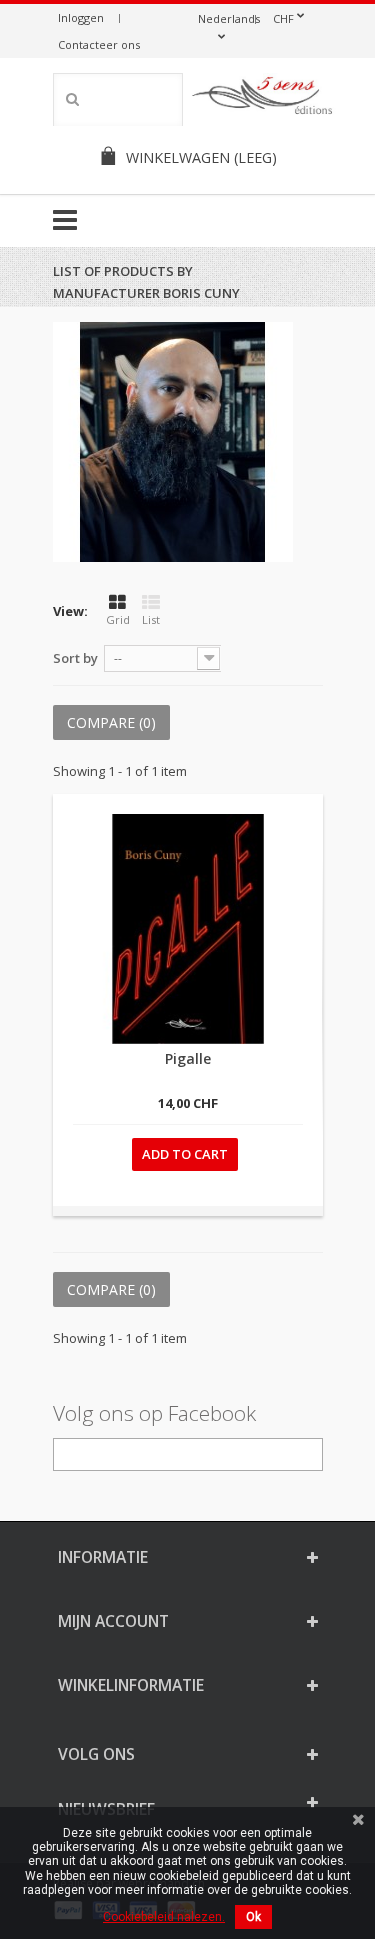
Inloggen (81, 17)
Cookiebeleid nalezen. (164, 1917)
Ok (253, 1917)
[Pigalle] (188, 929)
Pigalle (188, 1058)
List (151, 619)
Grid (118, 619)
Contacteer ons (99, 44)
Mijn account (113, 1621)
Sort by (75, 658)
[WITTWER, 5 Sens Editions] (263, 99)
